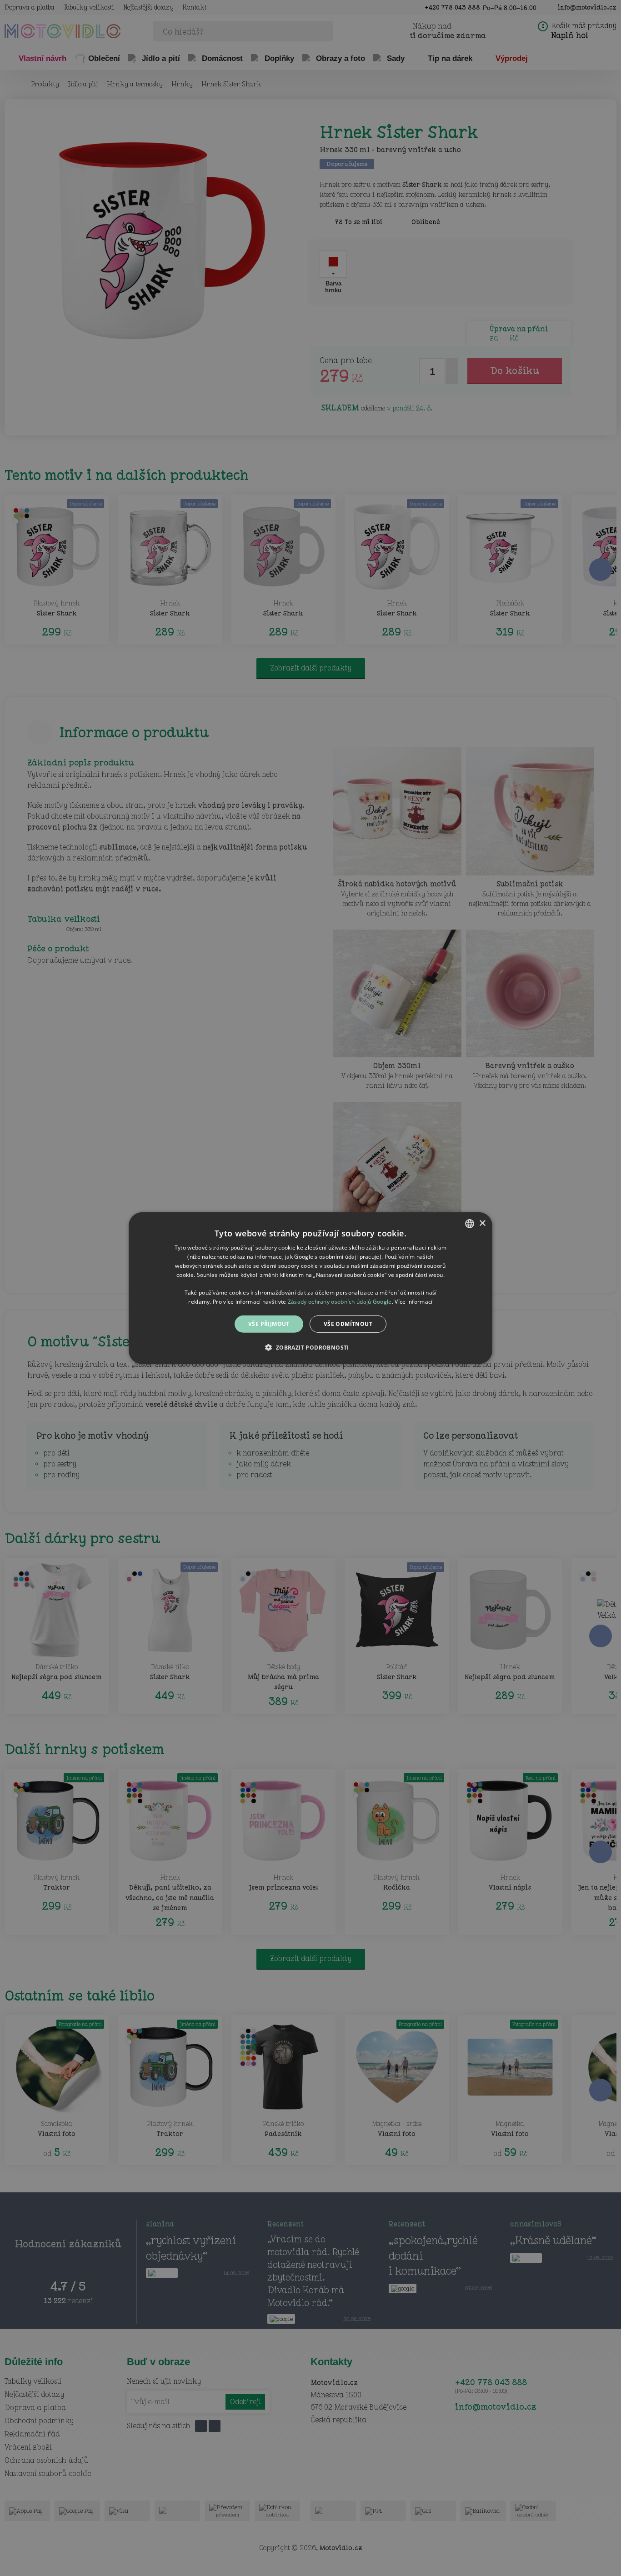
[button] (310, 1347)
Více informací (413, 1301)
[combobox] (470, 1223)
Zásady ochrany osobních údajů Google (340, 1301)
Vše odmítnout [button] (348, 1323)
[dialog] (310, 1288)
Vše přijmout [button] (269, 1323)
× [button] (482, 1223)
